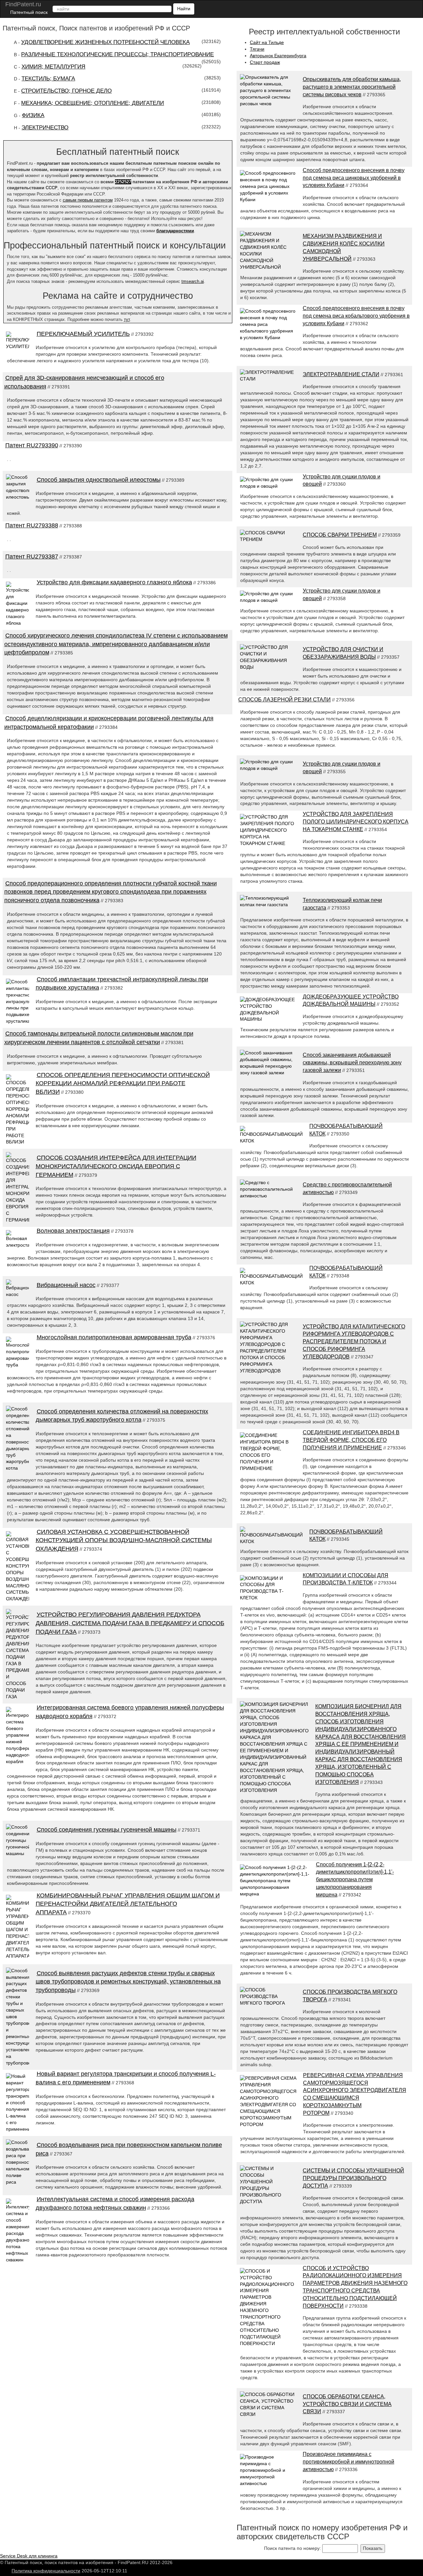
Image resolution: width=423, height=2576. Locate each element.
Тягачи (257, 49)
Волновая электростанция (73, 1231)
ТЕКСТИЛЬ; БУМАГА (48, 79)
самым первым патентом (88, 200)
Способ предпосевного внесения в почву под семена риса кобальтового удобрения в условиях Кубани (356, 316)
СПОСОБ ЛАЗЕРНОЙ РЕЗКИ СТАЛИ (285, 700)
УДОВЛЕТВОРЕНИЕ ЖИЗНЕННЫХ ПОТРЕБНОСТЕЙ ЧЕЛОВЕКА (105, 42)
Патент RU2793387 (32, 556)
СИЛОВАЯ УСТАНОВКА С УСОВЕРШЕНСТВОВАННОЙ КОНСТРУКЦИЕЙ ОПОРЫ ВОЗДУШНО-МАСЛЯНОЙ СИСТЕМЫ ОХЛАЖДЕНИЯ (124, 1540)
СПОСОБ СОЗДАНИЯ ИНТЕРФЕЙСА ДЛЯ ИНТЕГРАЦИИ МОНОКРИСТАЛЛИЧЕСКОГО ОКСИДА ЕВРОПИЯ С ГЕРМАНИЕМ (116, 1166)
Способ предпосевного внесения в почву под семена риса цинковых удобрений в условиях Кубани (354, 178)
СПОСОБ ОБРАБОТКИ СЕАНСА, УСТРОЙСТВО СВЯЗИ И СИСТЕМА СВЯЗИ (347, 2404)
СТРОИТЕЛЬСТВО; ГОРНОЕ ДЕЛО (66, 91)
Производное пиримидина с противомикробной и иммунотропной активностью (348, 2462)
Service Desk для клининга (29, 2556)
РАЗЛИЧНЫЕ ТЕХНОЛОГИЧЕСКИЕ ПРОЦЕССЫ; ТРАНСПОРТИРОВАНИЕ (117, 54)
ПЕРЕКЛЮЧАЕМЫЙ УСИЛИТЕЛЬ (83, 334)
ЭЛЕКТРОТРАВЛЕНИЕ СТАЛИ (341, 374)
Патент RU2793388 (32, 525)
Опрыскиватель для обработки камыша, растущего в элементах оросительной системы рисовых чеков (352, 87)
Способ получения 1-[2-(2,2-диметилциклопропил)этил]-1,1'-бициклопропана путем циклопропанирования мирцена (355, 1880)
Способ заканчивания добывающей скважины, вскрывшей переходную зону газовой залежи (352, 1063)
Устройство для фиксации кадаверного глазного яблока (114, 582)
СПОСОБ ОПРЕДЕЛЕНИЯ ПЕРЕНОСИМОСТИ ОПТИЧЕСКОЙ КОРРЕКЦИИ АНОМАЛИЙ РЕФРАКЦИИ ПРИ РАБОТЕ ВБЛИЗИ (123, 1083)
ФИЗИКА (33, 115)
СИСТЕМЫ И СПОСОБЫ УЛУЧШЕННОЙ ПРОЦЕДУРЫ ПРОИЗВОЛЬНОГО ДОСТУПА (353, 2178)
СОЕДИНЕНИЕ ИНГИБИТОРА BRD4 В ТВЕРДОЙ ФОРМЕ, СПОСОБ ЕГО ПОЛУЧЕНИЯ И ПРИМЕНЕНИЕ (351, 1440)
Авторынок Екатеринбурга (278, 56)
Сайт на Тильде (267, 42)
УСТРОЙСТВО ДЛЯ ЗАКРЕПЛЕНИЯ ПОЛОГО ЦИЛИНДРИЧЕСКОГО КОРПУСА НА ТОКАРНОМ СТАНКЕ (356, 822)
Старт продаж (265, 62)
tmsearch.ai (193, 281)
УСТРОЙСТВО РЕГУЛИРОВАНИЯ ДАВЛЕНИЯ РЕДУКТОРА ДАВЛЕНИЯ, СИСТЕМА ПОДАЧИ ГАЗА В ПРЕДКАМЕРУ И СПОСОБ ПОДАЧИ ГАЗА (130, 1623)
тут (127, 319)
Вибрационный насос (66, 1285)
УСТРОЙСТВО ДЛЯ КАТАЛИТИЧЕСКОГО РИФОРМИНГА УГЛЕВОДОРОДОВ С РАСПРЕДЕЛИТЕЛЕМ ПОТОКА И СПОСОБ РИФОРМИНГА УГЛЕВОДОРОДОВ (354, 1342)
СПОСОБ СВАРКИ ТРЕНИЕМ (340, 535)
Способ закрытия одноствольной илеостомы (99, 480)
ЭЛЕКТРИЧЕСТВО (45, 128)
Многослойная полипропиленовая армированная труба (114, 1337)
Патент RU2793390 (32, 445)
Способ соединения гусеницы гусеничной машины (107, 1830)
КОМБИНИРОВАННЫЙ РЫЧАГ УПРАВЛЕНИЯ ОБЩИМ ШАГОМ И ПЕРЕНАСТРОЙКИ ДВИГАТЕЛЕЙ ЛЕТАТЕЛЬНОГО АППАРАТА (128, 1904)
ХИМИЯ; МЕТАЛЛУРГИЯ (53, 67)
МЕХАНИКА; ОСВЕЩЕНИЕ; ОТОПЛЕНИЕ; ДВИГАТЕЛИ (93, 103)
